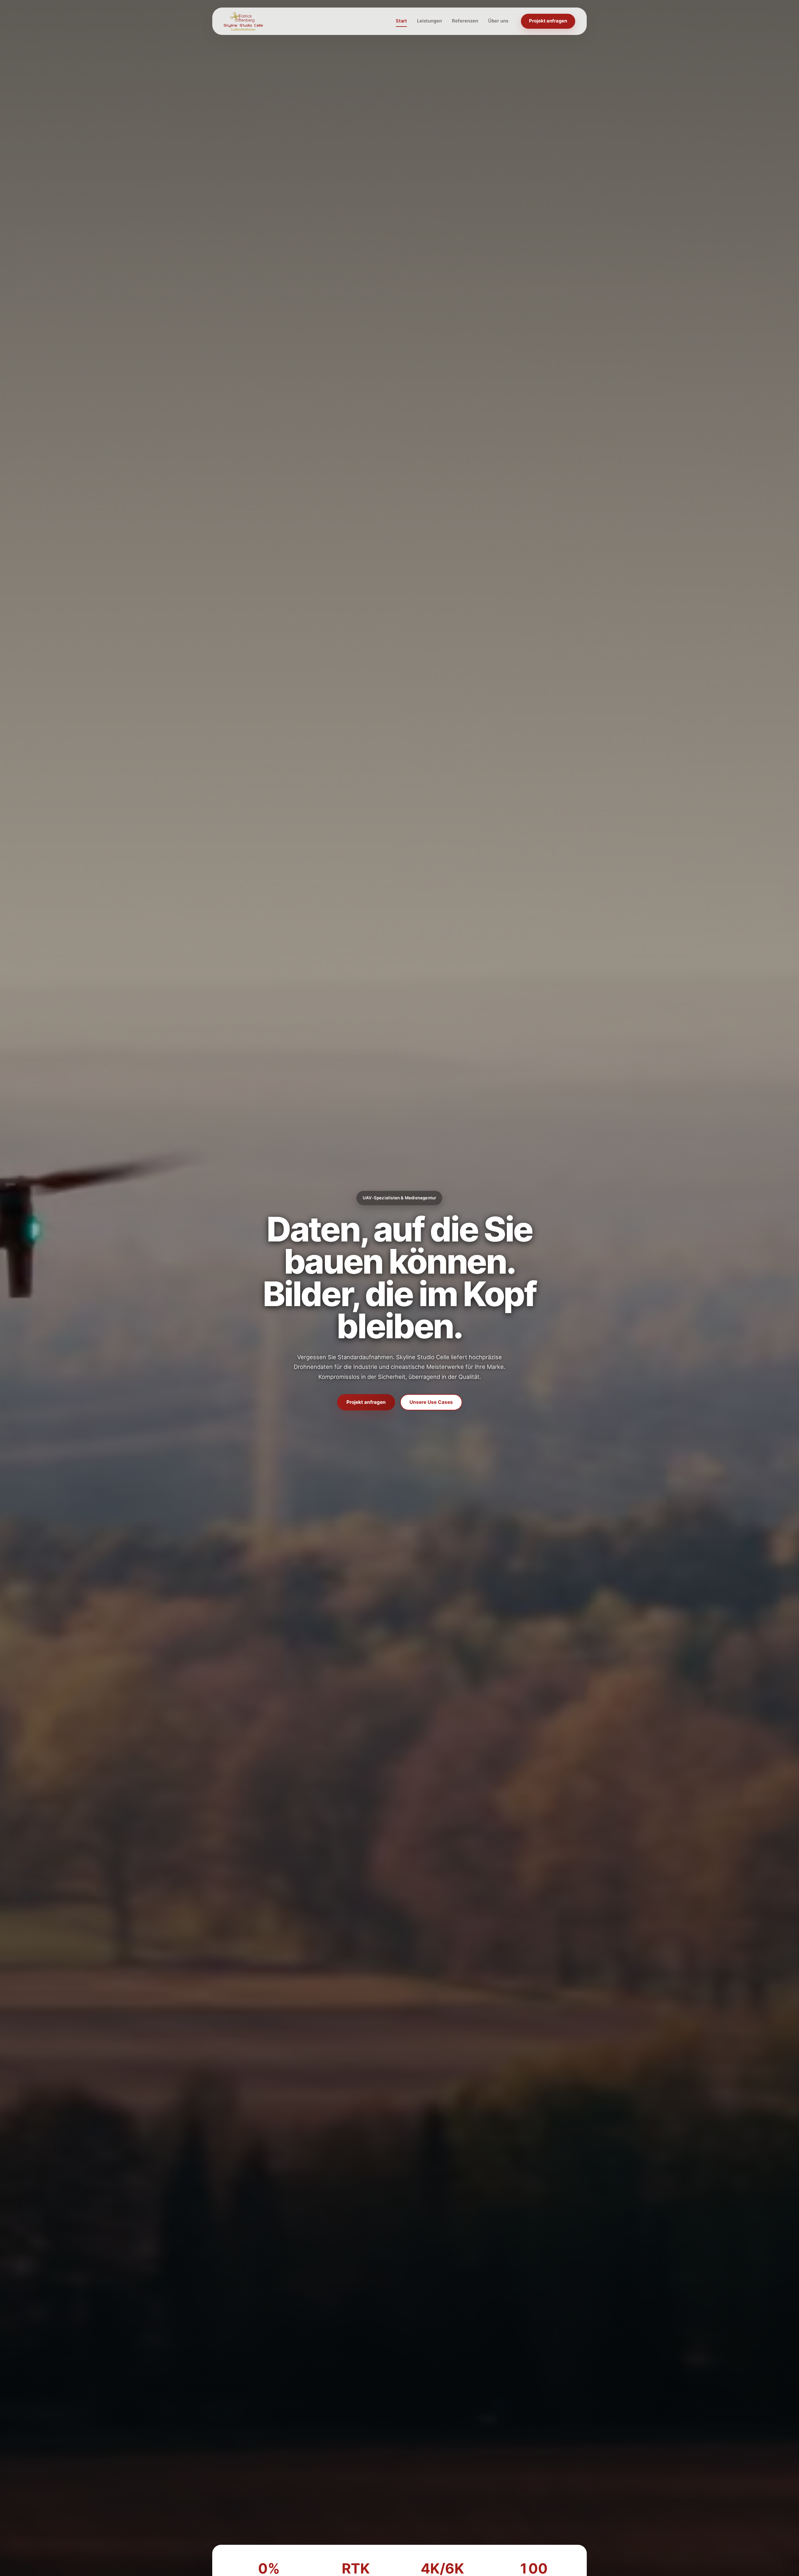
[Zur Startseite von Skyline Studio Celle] (243, 21)
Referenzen (465, 21)
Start (401, 21)
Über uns (498, 21)
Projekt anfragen (548, 21)
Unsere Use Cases (431, 1402)
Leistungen (429, 21)
